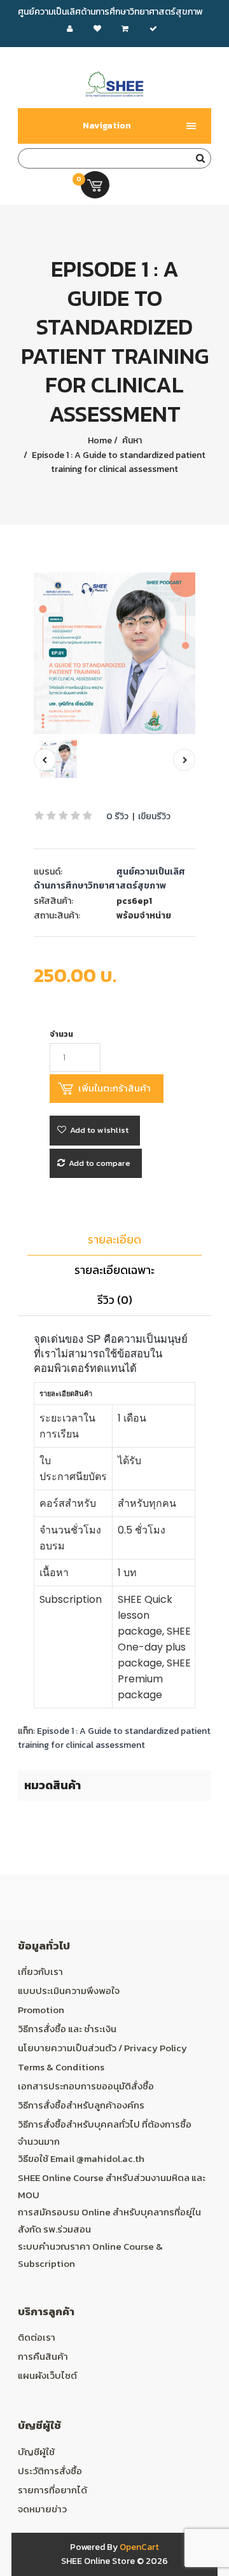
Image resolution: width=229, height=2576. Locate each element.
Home (100, 440)
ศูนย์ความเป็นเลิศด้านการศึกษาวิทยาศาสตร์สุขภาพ (109, 879)
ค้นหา (131, 440)
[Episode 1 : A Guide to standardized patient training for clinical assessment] (114, 653)
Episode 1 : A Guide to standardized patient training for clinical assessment (118, 462)
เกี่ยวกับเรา (40, 1971)
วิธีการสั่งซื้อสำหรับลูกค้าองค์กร (81, 2105)
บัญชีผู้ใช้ (36, 2452)
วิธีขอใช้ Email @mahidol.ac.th (81, 2158)
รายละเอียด (114, 1239)
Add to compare (100, 1163)
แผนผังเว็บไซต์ (47, 2375)
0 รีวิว (117, 816)
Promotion (41, 2010)
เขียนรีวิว (154, 816)
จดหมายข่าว (42, 2509)
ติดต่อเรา (37, 2337)
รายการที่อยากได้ (52, 2490)
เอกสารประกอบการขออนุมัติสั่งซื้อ (86, 2086)
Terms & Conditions (61, 2067)
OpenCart (139, 2547)
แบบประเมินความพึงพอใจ (69, 1991)
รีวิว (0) (115, 1300)
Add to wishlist (99, 1130)
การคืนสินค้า (43, 2356)
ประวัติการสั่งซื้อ (50, 2471)
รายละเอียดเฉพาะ (114, 1270)
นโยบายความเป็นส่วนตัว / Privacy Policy (102, 2048)
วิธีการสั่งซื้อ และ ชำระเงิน (67, 2029)
